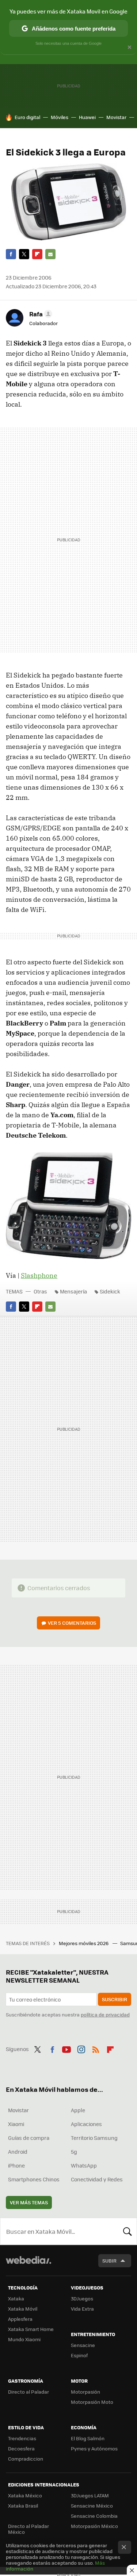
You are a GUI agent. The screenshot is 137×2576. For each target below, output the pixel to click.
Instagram (81, 2048)
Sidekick (110, 1291)
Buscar (128, 2231)
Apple (78, 2110)
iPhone (16, 2165)
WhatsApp (84, 2165)
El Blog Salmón (88, 2438)
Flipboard (37, 254)
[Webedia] (28, 2265)
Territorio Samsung (94, 2138)
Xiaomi (16, 2124)
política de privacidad (105, 2014)
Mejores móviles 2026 (84, 1943)
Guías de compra (29, 2138)
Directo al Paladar (28, 2392)
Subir (109, 2261)
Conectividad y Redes (97, 2179)
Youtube (66, 2048)
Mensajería (73, 1291)
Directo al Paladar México (28, 2529)
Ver (72, 1623)
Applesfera (20, 2319)
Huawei (87, 117)
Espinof (79, 2355)
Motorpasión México (94, 2526)
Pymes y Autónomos (94, 2448)
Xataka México (25, 2495)
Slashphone (39, 1275)
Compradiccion (26, 2459)
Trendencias (22, 2438)
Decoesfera (21, 2448)
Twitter (24, 254)
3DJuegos (82, 2298)
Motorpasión (85, 2392)
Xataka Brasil (23, 2506)
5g (74, 2152)
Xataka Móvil (23, 2309)
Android (18, 2152)
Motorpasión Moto (92, 2402)
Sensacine (83, 2345)
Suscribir (115, 1999)
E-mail (50, 254)
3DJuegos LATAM (90, 2495)
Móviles (60, 117)
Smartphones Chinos (34, 2179)
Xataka (16, 2298)
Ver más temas (29, 2202)
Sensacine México (92, 2506)
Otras (40, 1291)
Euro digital (27, 117)
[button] (40, 314)
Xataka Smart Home (31, 2329)
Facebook (11, 254)
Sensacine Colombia (94, 2516)
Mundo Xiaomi (24, 2339)
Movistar (116, 117)
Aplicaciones (86, 2124)
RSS (96, 2048)
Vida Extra (82, 2309)
